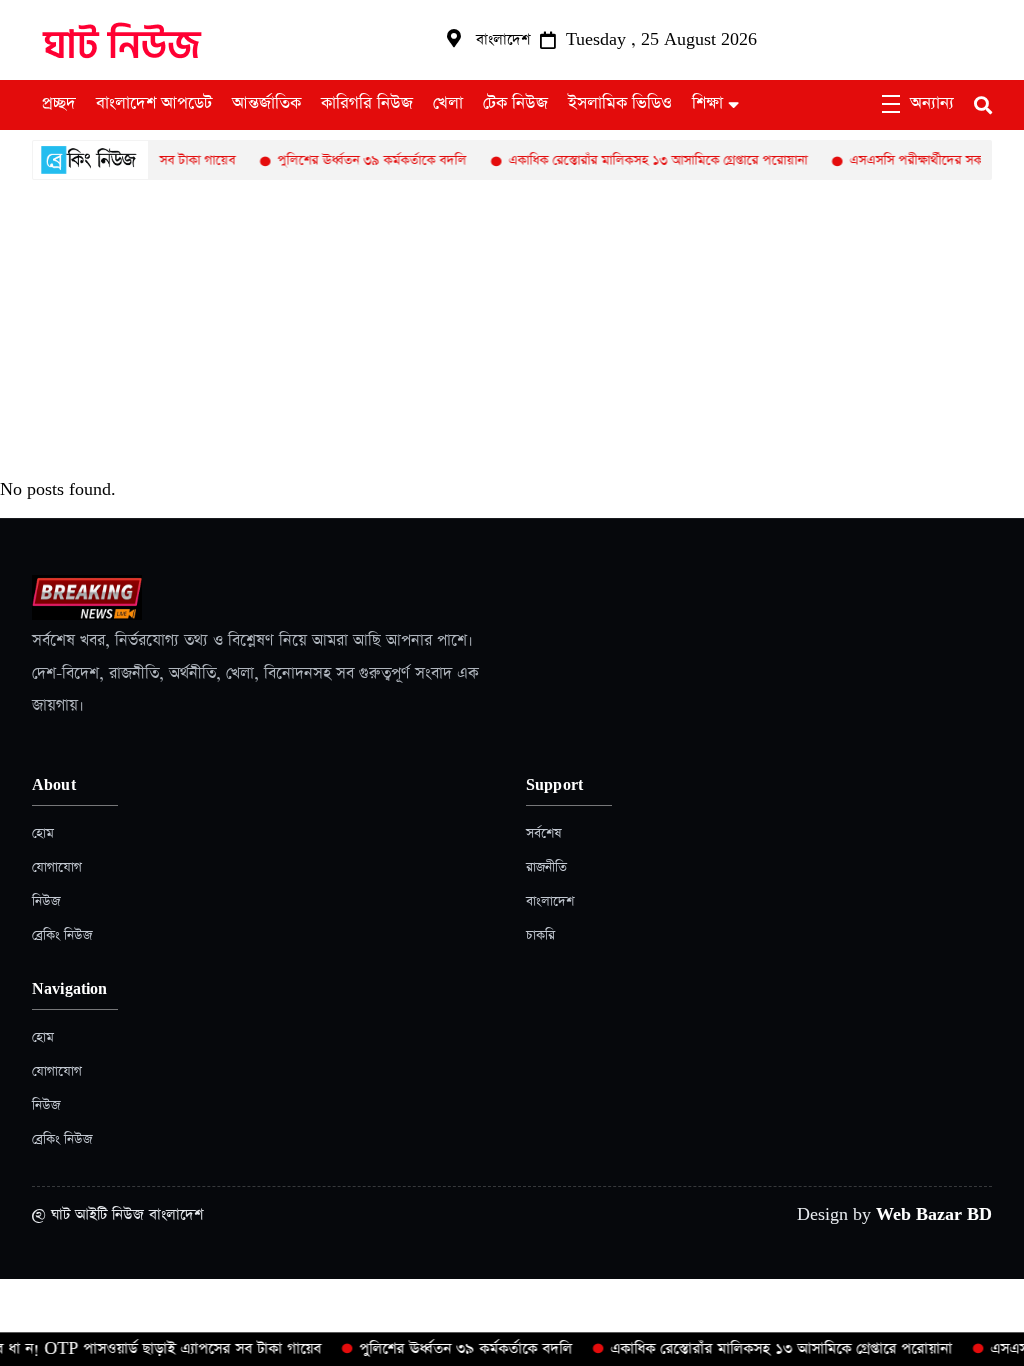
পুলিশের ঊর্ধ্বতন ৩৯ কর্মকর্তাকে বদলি (355, 160)
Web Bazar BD (934, 1214)
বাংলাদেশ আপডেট (154, 104)
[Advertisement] (512, 330)
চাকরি (540, 935)
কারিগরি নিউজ (367, 104)
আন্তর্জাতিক (266, 104)
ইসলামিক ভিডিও (620, 104)
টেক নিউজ (515, 104)
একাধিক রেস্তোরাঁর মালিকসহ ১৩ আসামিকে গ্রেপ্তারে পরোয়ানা (641, 160)
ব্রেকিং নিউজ (62, 935)
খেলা (448, 104)
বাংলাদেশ (550, 901)
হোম (43, 833)
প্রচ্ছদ (59, 104)
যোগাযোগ (57, 867)
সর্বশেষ (543, 833)
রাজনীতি (546, 867)
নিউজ (46, 901)
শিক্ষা (707, 104)
